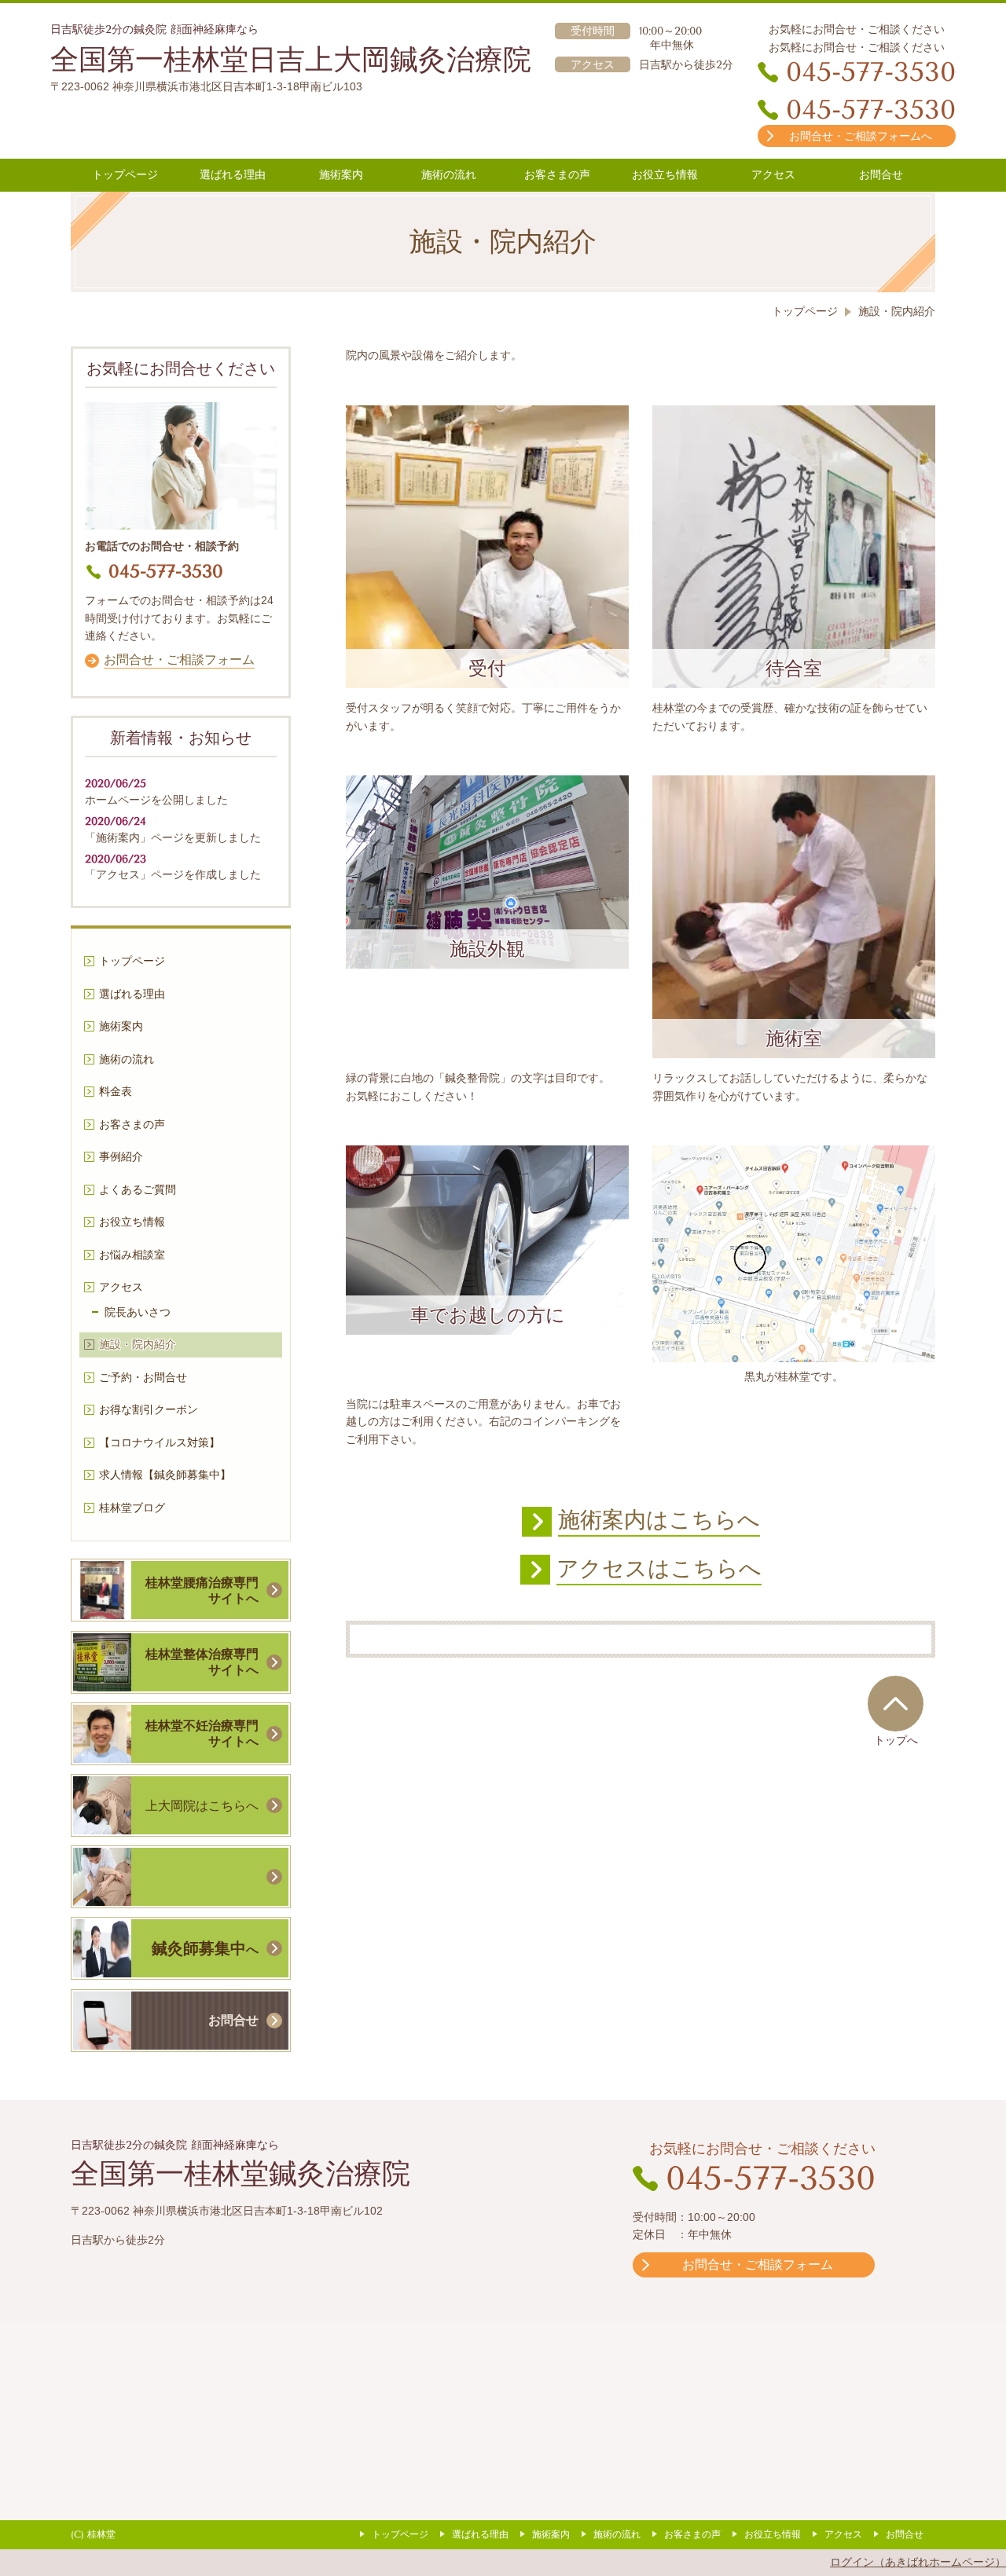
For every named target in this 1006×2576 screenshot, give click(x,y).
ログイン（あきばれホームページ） (918, 2562)
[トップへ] (896, 1703)
